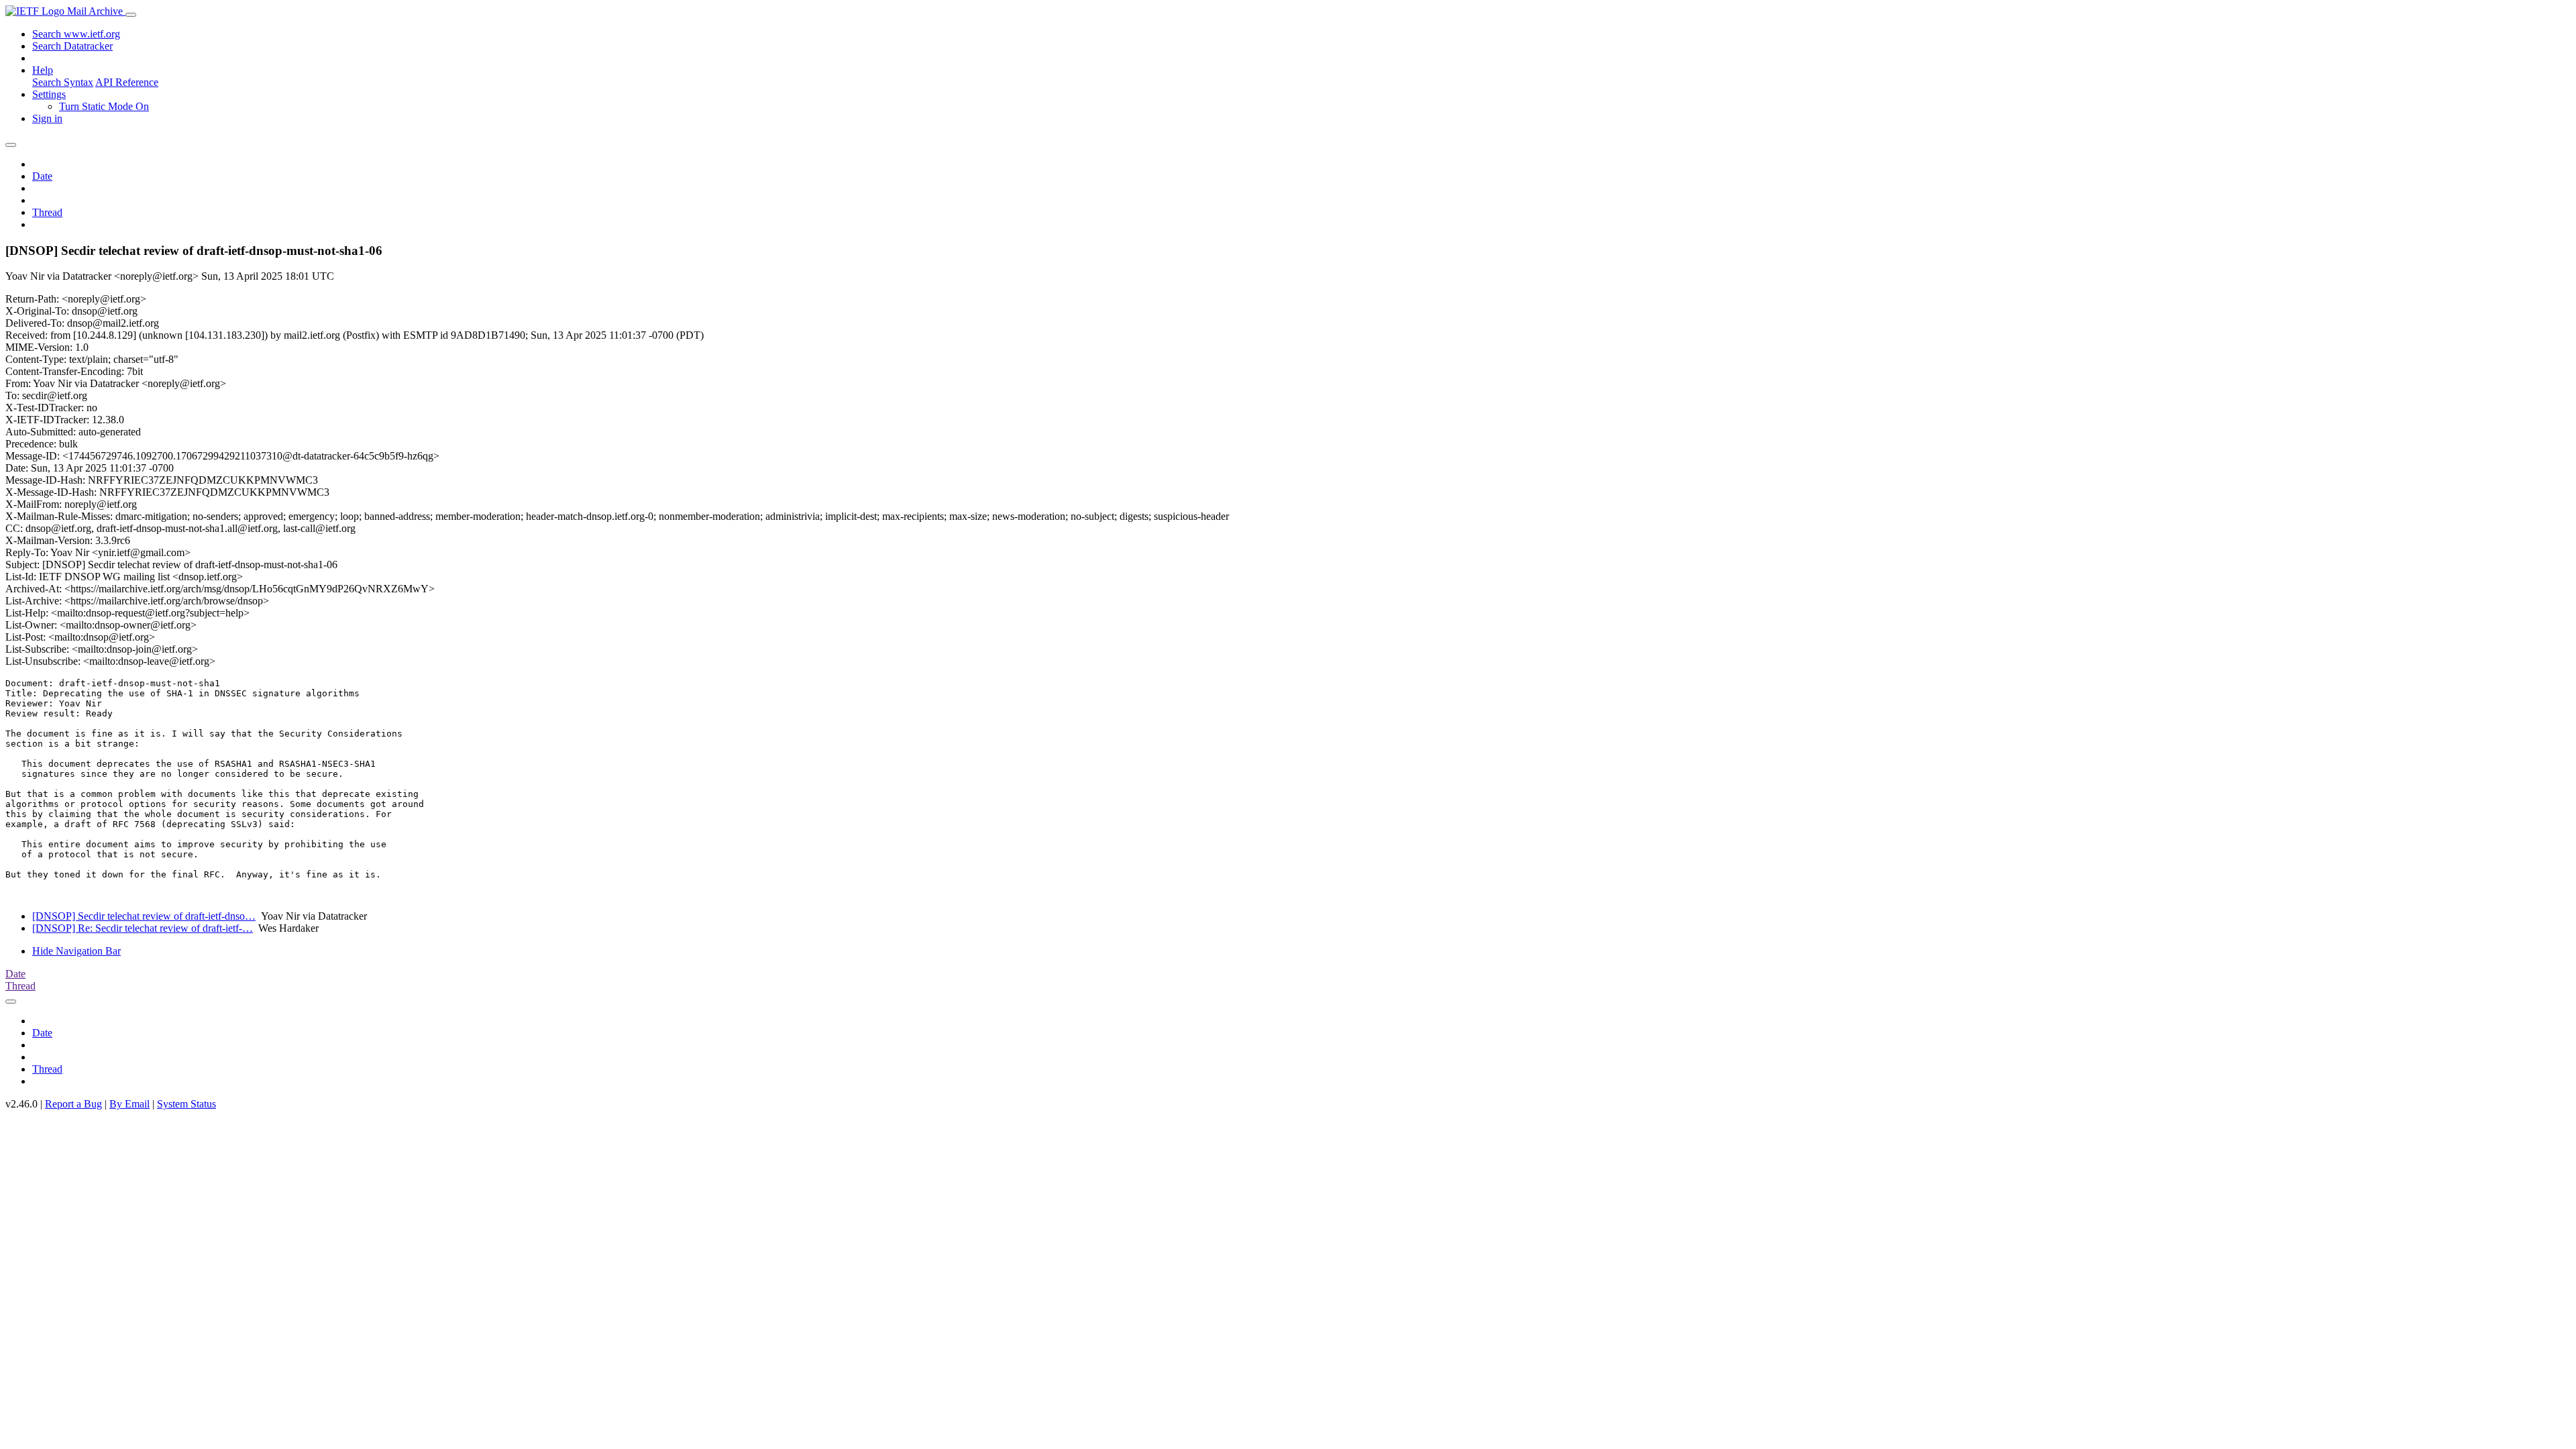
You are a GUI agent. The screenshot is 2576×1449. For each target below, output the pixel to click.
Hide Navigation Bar (76, 951)
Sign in (47, 118)
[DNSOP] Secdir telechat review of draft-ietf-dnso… (144, 916)
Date (42, 176)
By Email (129, 1104)
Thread (47, 212)
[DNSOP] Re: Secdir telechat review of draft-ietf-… (143, 928)
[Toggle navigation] (131, 15)
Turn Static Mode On (104, 106)
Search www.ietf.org (76, 34)
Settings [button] (49, 94)
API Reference (127, 82)
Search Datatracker (72, 46)
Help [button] (43, 70)
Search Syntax (63, 82)
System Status (186, 1104)
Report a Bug (73, 1104)
